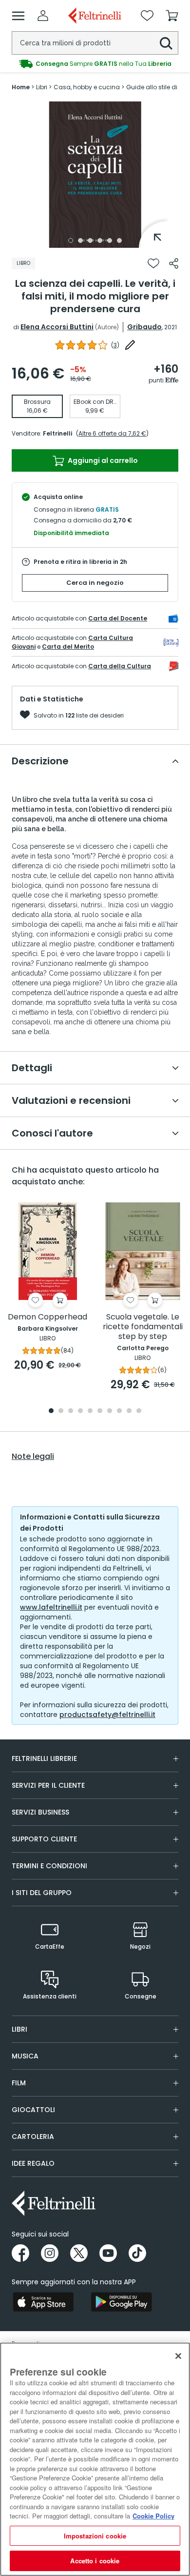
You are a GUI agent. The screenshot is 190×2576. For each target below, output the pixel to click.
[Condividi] (174, 263)
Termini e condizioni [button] (49, 1866)
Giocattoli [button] (33, 2110)
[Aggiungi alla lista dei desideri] (153, 263)
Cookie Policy (153, 2516)
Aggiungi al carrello (102, 460)
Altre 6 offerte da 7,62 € (112, 433)
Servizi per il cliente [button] (48, 1785)
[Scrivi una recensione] (130, 345)
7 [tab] (110, 1411)
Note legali (33, 1457)
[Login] (43, 16)
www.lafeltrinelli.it (51, 1607)
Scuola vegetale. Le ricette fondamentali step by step (143, 1327)
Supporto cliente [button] (44, 1839)
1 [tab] (71, 240)
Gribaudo (144, 327)
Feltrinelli (57, 433)
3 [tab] (90, 240)
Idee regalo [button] (33, 2163)
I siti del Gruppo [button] (42, 1893)
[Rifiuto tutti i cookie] (178, 2356)
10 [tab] (139, 1411)
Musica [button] (25, 2056)
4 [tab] (100, 240)
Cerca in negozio (95, 583)
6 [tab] (119, 240)
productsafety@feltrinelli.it (107, 1715)
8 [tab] (119, 1411)
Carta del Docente (118, 618)
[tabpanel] (95, 175)
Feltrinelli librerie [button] (44, 1758)
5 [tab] (110, 240)
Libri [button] (19, 2029)
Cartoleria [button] (33, 2137)
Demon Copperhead (47, 1317)
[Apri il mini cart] (172, 16)
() (115, 345)
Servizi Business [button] (40, 1812)
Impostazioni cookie (95, 2536)
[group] (95, 64)
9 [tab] (129, 1411)
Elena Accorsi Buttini (57, 327)
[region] (95, 2459)
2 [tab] (80, 240)
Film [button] (19, 2083)
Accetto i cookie (95, 2561)
